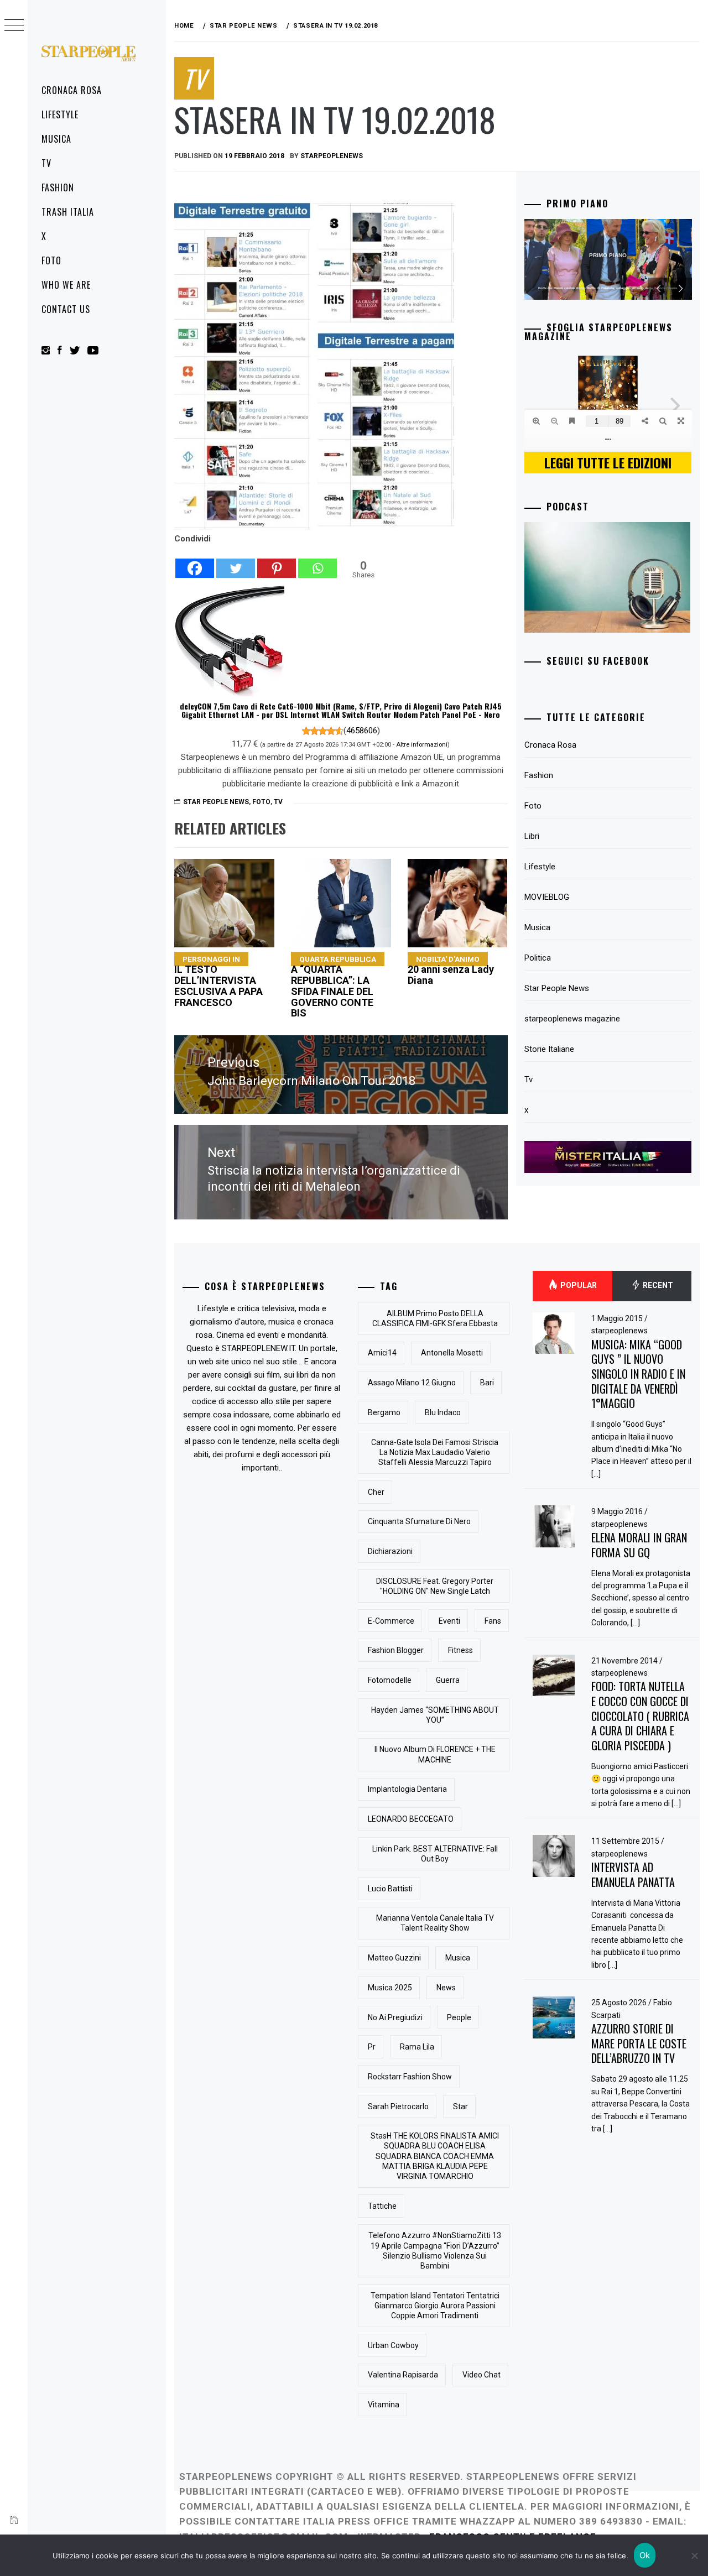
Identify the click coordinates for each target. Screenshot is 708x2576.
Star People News (216, 802)
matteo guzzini (394, 1958)
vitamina (384, 2405)
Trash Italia (68, 212)
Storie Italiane (549, 1049)
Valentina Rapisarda (403, 2375)
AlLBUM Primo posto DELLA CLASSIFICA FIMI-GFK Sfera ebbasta (435, 1318)
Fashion (58, 187)
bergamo (384, 1412)
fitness (460, 1650)
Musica (56, 139)
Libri (532, 836)
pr (372, 2047)
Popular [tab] (578, 1285)
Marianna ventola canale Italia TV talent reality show (435, 1923)
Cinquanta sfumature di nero (419, 1521)
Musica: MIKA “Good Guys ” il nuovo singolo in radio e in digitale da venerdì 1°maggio (638, 1374)
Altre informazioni (422, 744)
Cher (376, 1492)
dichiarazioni (390, 1551)
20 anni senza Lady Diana (451, 970)
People (459, 2017)
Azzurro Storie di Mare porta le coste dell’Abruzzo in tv (639, 2043)
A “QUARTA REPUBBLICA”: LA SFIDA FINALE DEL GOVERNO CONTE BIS (334, 987)
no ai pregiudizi (395, 2017)
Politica (538, 958)
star (460, 2106)
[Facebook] (195, 562)
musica (458, 1958)
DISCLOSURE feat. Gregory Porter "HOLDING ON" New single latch (435, 1586)
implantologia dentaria (407, 1789)
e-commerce (391, 1621)
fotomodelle (390, 1680)
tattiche (382, 2206)
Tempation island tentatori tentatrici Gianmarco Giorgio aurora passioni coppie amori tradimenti (435, 2306)
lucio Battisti (390, 1889)
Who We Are (66, 285)
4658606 (362, 731)
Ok (645, 2555)
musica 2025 (390, 1988)
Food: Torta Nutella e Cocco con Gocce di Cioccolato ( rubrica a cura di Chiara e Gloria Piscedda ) (640, 1716)
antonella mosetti (452, 1353)
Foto (51, 260)
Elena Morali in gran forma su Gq (639, 1545)
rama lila (417, 2047)
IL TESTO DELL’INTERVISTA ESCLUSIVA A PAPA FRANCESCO (218, 981)
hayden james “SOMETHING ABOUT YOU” (435, 1715)
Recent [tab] (657, 1285)
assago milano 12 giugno (412, 1383)
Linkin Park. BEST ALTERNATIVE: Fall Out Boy (435, 1854)
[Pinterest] (277, 562)
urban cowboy (393, 2345)
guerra (448, 1680)
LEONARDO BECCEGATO (411, 1819)
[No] (694, 2556)
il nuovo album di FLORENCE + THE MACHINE (435, 1754)
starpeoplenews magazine (572, 1019)
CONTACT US (66, 309)
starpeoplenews (332, 156)
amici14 (382, 1353)
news (446, 1988)
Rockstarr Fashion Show (410, 2077)
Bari (487, 1383)
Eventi (449, 1621)
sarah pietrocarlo (398, 2106)
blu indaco (443, 1412)
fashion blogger (396, 1650)
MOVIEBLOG (547, 897)
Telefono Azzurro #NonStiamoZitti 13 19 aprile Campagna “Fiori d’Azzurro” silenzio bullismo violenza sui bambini (435, 2251)
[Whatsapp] (317, 562)
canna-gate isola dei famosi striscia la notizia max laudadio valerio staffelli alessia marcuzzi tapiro (435, 1452)
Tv (46, 163)
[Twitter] (236, 562)
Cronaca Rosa (72, 90)
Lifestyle (60, 114)
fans (493, 1621)
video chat (481, 2375)
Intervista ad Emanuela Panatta (633, 1874)
